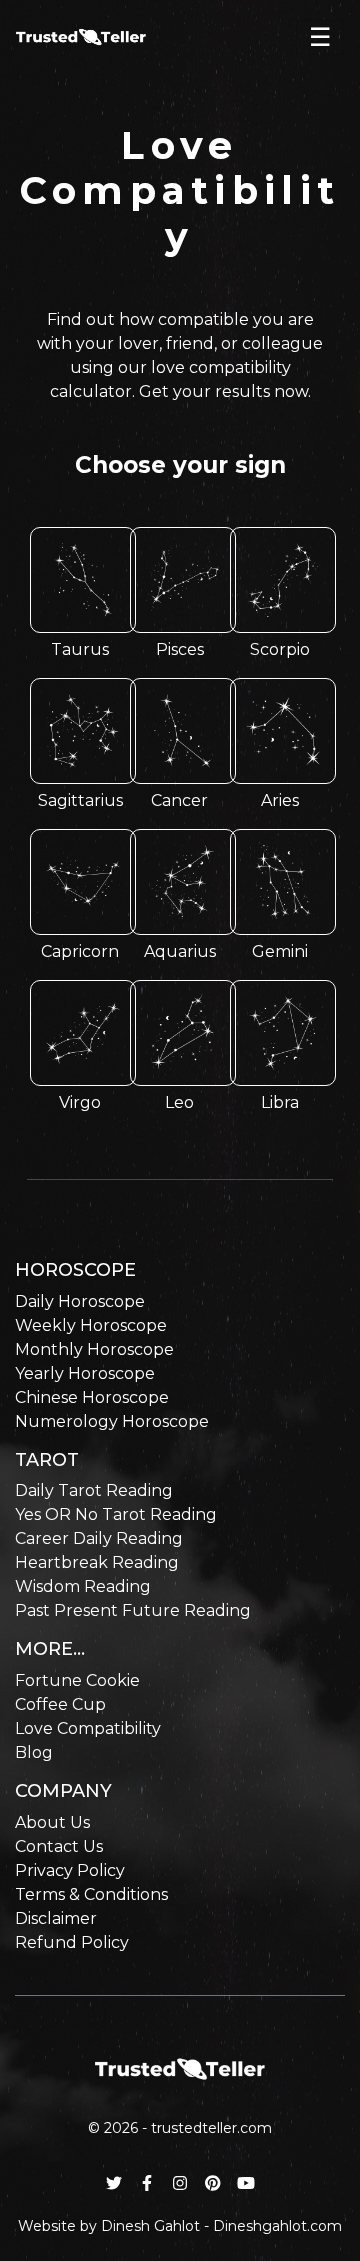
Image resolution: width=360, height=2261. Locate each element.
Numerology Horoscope (112, 1421)
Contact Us (59, 1846)
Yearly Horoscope (85, 1373)
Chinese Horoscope (92, 1397)
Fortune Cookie (77, 1680)
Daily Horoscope (80, 1301)
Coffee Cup (60, 1704)
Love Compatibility (88, 1728)
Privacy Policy (70, 1870)
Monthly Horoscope (94, 1349)
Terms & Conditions (91, 1894)
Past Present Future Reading (133, 1610)
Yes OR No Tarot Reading (116, 1514)
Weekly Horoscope (91, 1325)
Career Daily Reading (99, 1538)
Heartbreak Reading (97, 1562)
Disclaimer (56, 1918)
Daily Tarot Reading (94, 1490)
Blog (34, 1752)
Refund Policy (72, 1942)
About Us (52, 1822)
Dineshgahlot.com (277, 2226)
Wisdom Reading (83, 1586)
